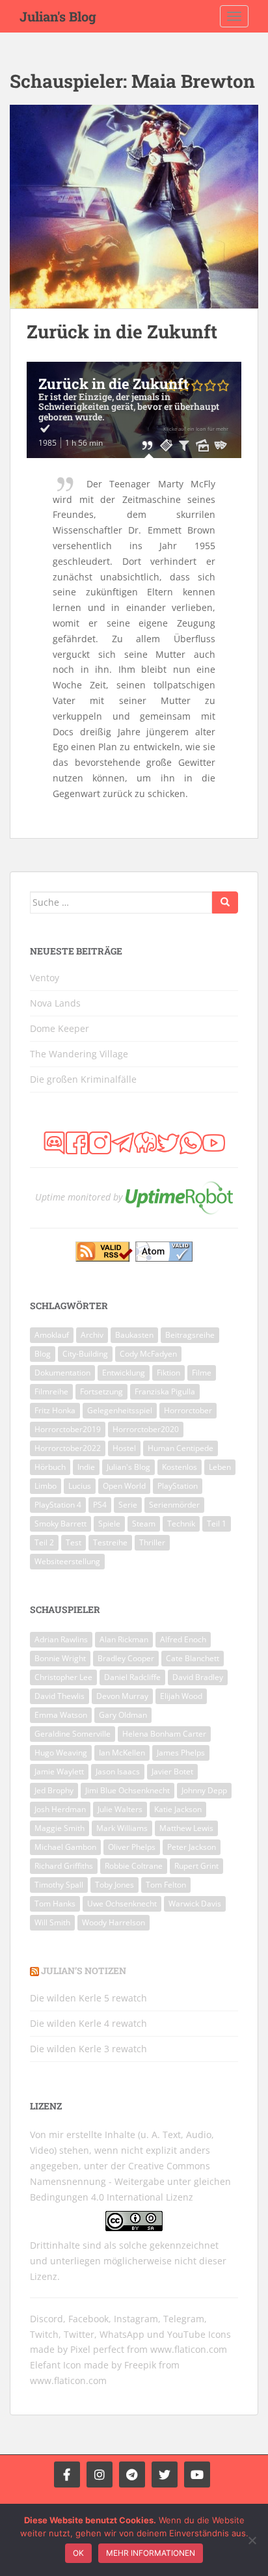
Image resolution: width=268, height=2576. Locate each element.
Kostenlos (180, 1467)
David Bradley (198, 1677)
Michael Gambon (65, 1847)
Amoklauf (52, 1335)
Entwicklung (124, 1373)
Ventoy (45, 978)
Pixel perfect (97, 2349)
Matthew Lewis (186, 1828)
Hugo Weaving (61, 1753)
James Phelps (181, 1753)
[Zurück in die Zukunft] (134, 207)
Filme (202, 1373)
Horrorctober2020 (146, 1429)
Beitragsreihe (190, 1335)
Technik (181, 1524)
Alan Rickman (124, 1639)
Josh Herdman (60, 1809)
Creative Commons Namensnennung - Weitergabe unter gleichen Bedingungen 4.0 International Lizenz (130, 2181)
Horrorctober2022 (68, 1448)
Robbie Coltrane (134, 1866)
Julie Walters (120, 1809)
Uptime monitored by (79, 1197)
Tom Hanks (55, 1904)
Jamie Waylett (59, 1771)
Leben (220, 1467)
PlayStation (178, 1486)
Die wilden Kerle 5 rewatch (88, 1998)
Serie (128, 1505)
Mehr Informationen (151, 2553)
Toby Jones (114, 1885)
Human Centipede (181, 1448)
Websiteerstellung (67, 1561)
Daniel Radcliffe (132, 1677)
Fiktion (168, 1373)
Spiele (109, 1524)
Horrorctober (188, 1410)
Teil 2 (44, 1542)
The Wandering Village (79, 1054)
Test (74, 1542)
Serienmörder (174, 1505)
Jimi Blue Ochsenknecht (127, 1790)
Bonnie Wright (60, 1658)
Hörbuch (50, 1467)
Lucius (80, 1486)
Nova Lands (55, 1003)
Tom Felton (166, 1885)
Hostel (124, 1448)
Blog (43, 1354)
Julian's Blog (58, 16)
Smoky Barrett (60, 1524)
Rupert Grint (196, 1866)
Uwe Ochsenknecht (122, 1904)
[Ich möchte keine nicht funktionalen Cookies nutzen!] (252, 2540)
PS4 (100, 1505)
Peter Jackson (192, 1847)
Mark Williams (122, 1828)
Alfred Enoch (183, 1639)
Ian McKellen (122, 1753)
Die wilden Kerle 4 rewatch (88, 2023)
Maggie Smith (60, 1828)
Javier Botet (172, 1771)
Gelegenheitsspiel (120, 1410)
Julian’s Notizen (84, 1971)
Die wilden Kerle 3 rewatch (88, 2049)
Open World (124, 1486)
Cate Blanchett (193, 1658)
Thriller (152, 1542)
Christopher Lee (63, 1677)
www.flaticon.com (189, 2349)
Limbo (46, 1486)
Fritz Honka (55, 1410)
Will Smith (52, 1922)
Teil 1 (217, 1524)
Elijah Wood (181, 1696)
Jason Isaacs (118, 1771)
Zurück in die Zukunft (122, 332)
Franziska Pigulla (165, 1391)
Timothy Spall (59, 1885)
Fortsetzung (101, 1391)
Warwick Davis (195, 1904)
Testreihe (110, 1542)
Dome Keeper (60, 1028)
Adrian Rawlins (61, 1639)
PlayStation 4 (58, 1505)
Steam (144, 1524)
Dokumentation (62, 1373)
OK (78, 2553)
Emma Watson (61, 1715)
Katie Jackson (178, 1809)
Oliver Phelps (132, 1847)
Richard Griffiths (64, 1866)
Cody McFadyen (148, 1354)
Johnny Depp (204, 1790)
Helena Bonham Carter (164, 1734)
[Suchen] (225, 902)
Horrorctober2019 (68, 1429)
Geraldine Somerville (73, 1734)
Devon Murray (122, 1696)
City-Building (85, 1354)
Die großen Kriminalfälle (83, 1079)
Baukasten (134, 1335)
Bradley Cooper (126, 1658)
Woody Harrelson (114, 1922)
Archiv (92, 1335)
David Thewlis (60, 1696)
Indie (86, 1467)
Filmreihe (51, 1391)
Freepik (140, 2365)
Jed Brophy (54, 1790)
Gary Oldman (123, 1715)
